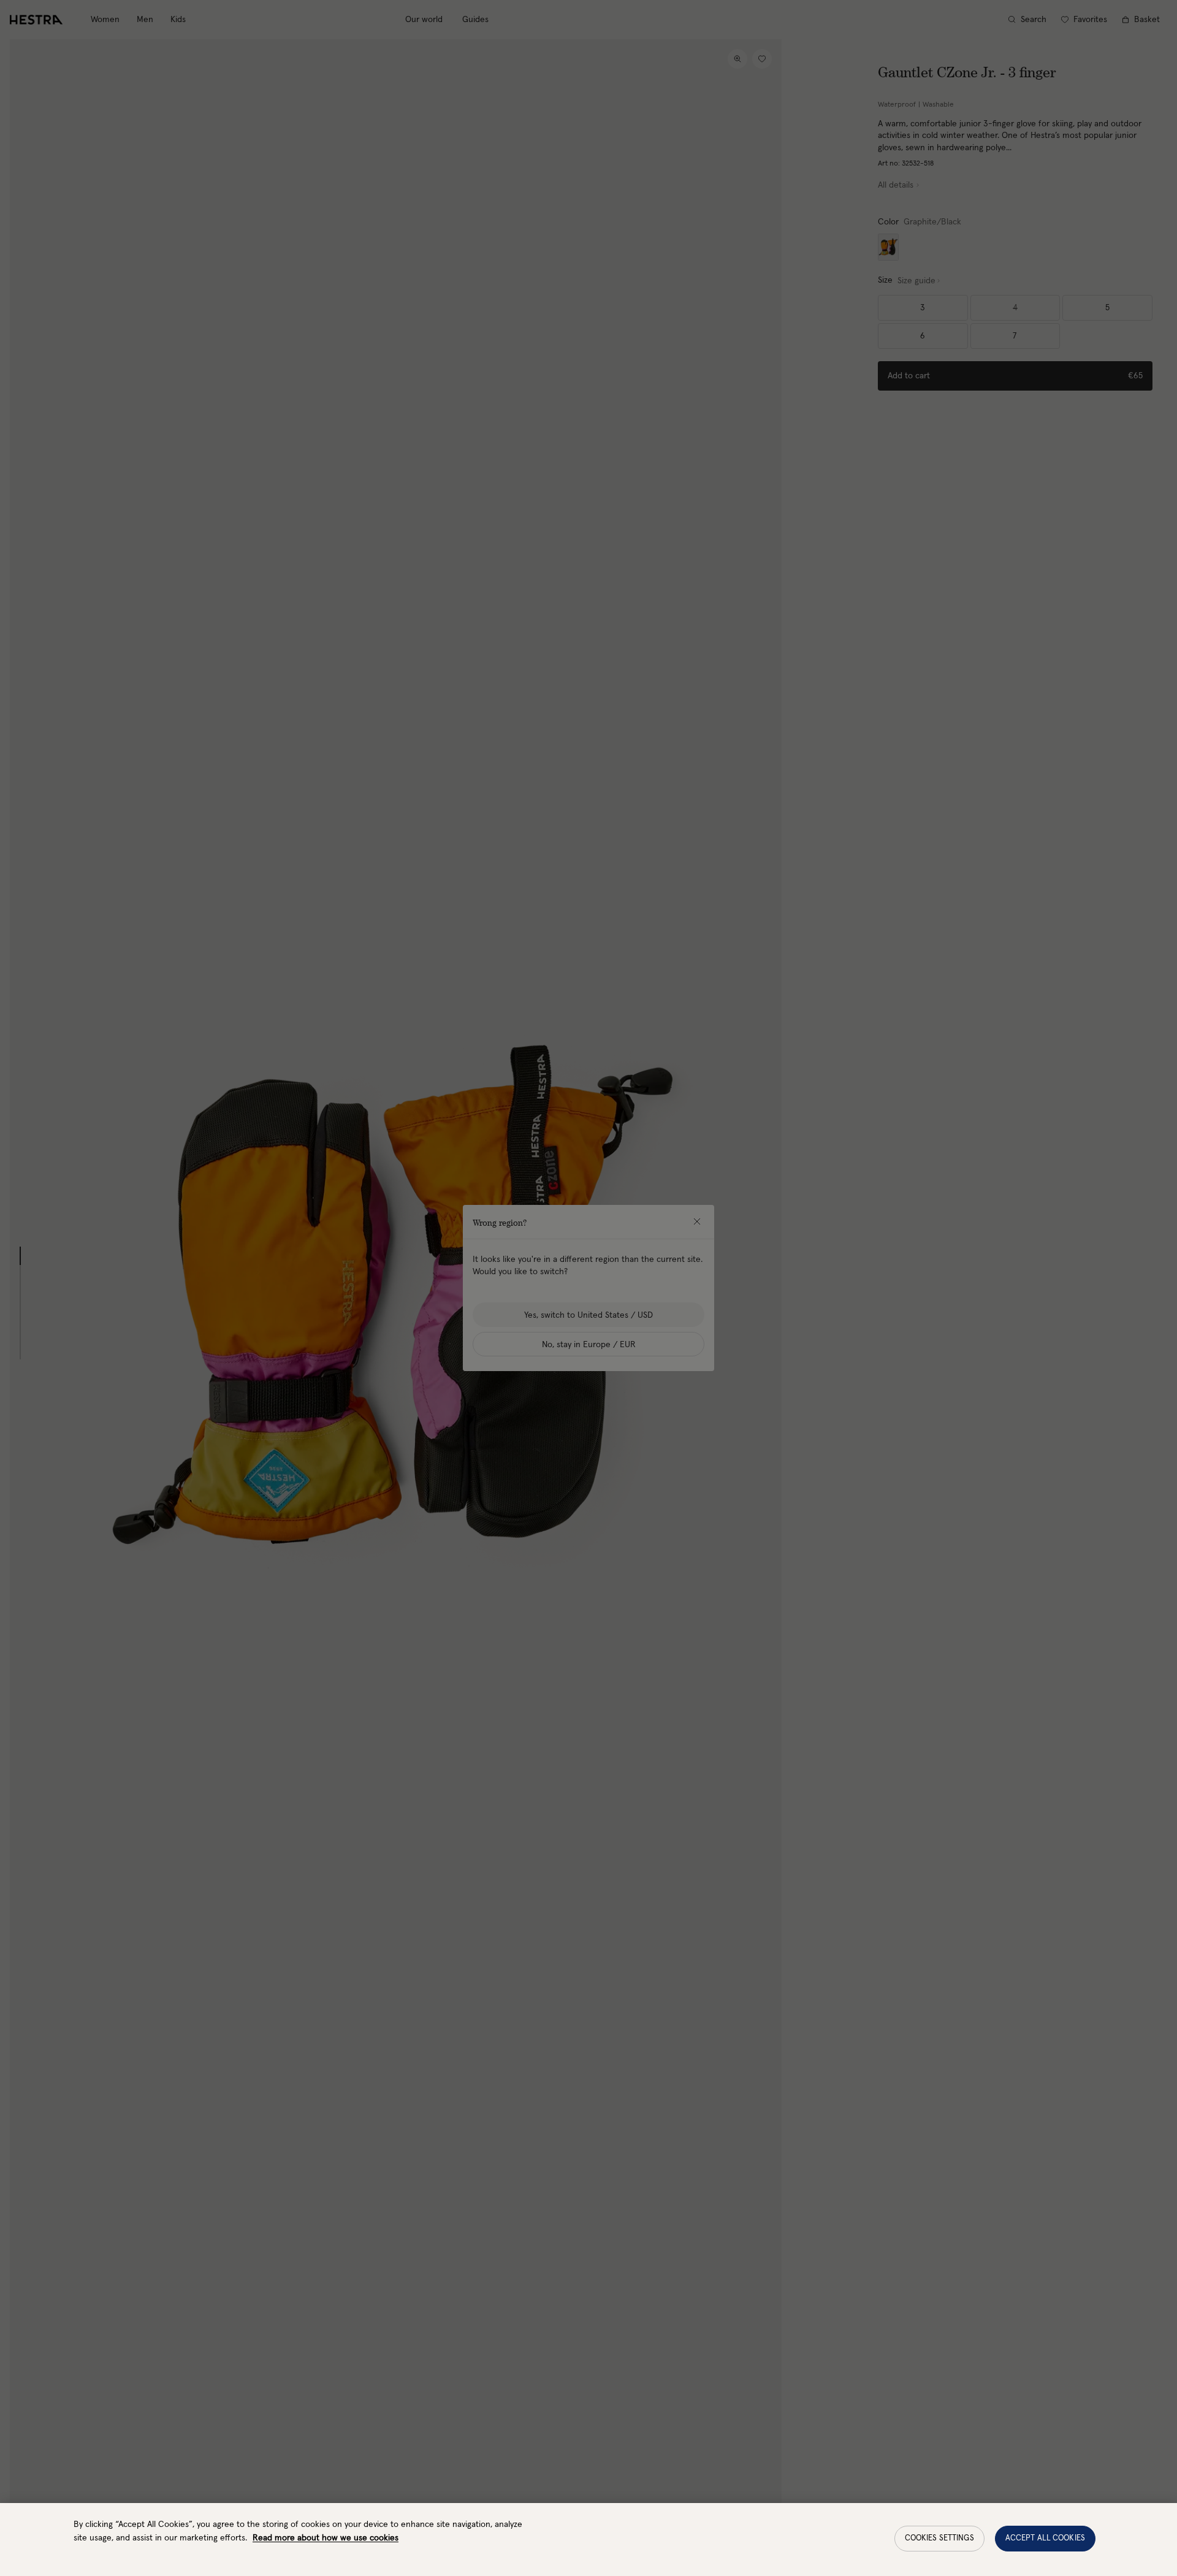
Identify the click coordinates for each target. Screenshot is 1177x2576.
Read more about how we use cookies (326, 2538)
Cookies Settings (939, 2538)
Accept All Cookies (1045, 2538)
